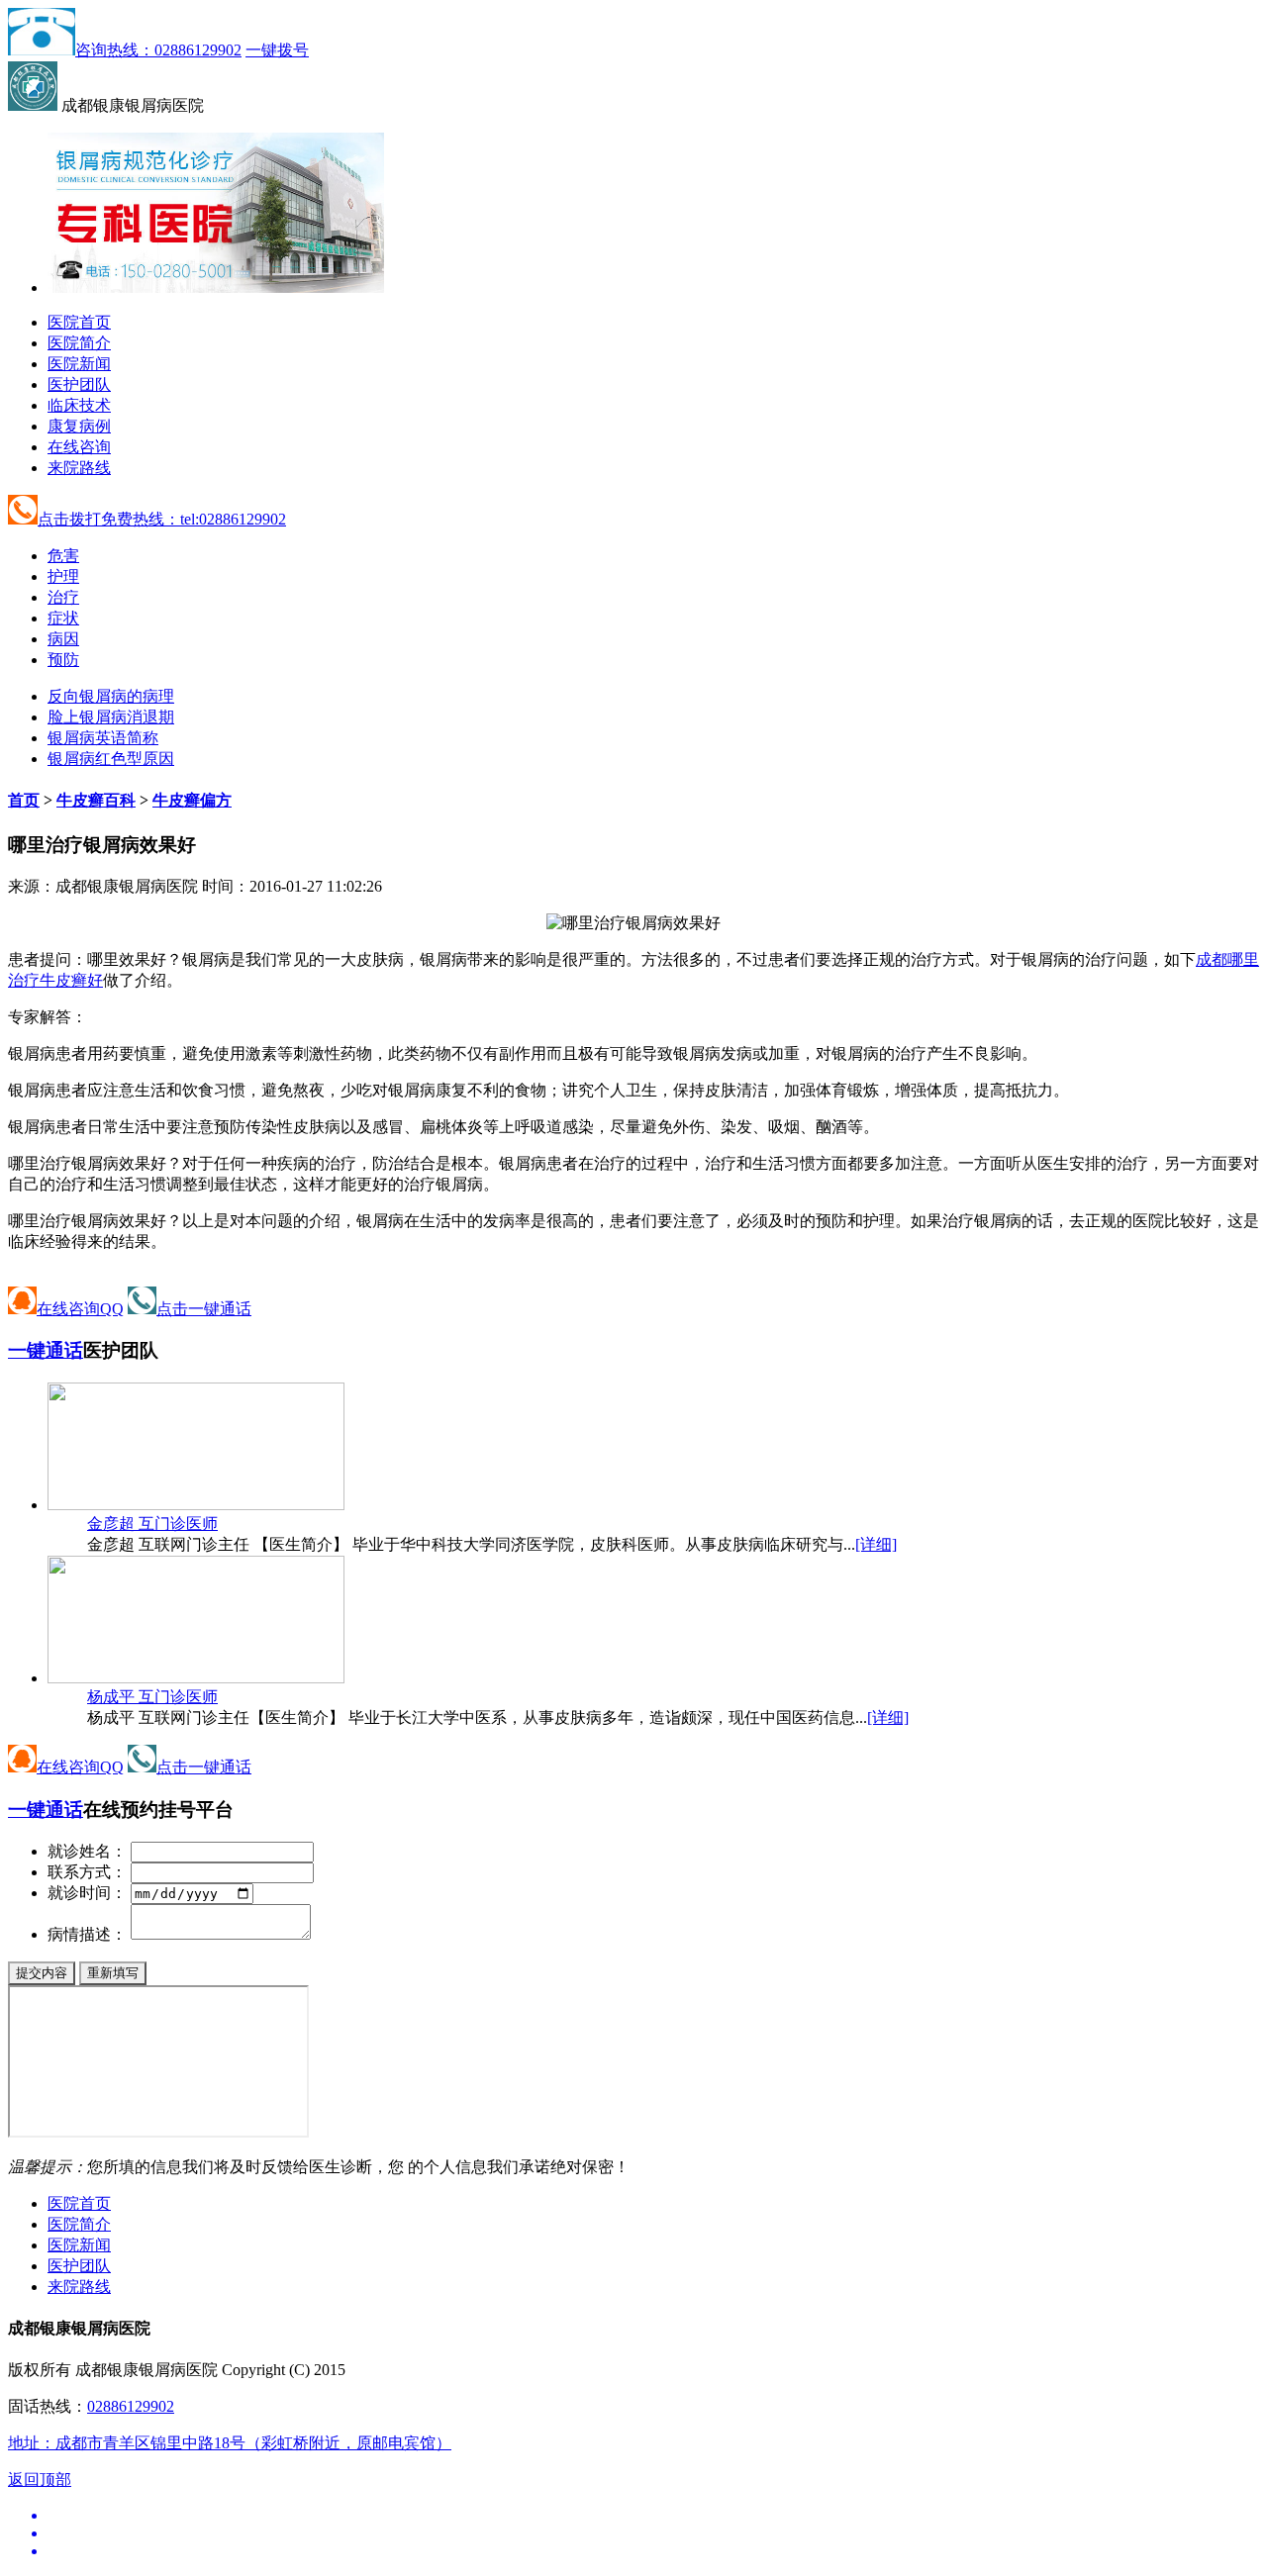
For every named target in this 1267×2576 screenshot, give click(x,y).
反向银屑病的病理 (111, 696)
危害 (63, 556)
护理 (63, 576)
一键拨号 (277, 50)
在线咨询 (79, 447)
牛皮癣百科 (96, 800)
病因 (63, 639)
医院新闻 (79, 364)
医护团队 (79, 384)
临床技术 (79, 405)
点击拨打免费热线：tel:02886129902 (162, 519)
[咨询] (633, 923)
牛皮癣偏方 (192, 800)
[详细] (876, 1544)
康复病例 (79, 426)
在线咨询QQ (80, 1309)
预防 (63, 660)
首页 (24, 800)
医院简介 (79, 343)
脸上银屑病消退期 (111, 717)
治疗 (63, 597)
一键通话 (46, 1350)
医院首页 (79, 322)
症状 (63, 618)
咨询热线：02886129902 (158, 50)
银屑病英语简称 (103, 738)
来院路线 (79, 468)
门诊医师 (152, 1524)
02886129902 (131, 2406)
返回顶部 (40, 2480)
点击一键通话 (204, 1309)
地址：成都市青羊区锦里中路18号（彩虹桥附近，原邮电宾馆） (230, 2443)
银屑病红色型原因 (111, 759)
